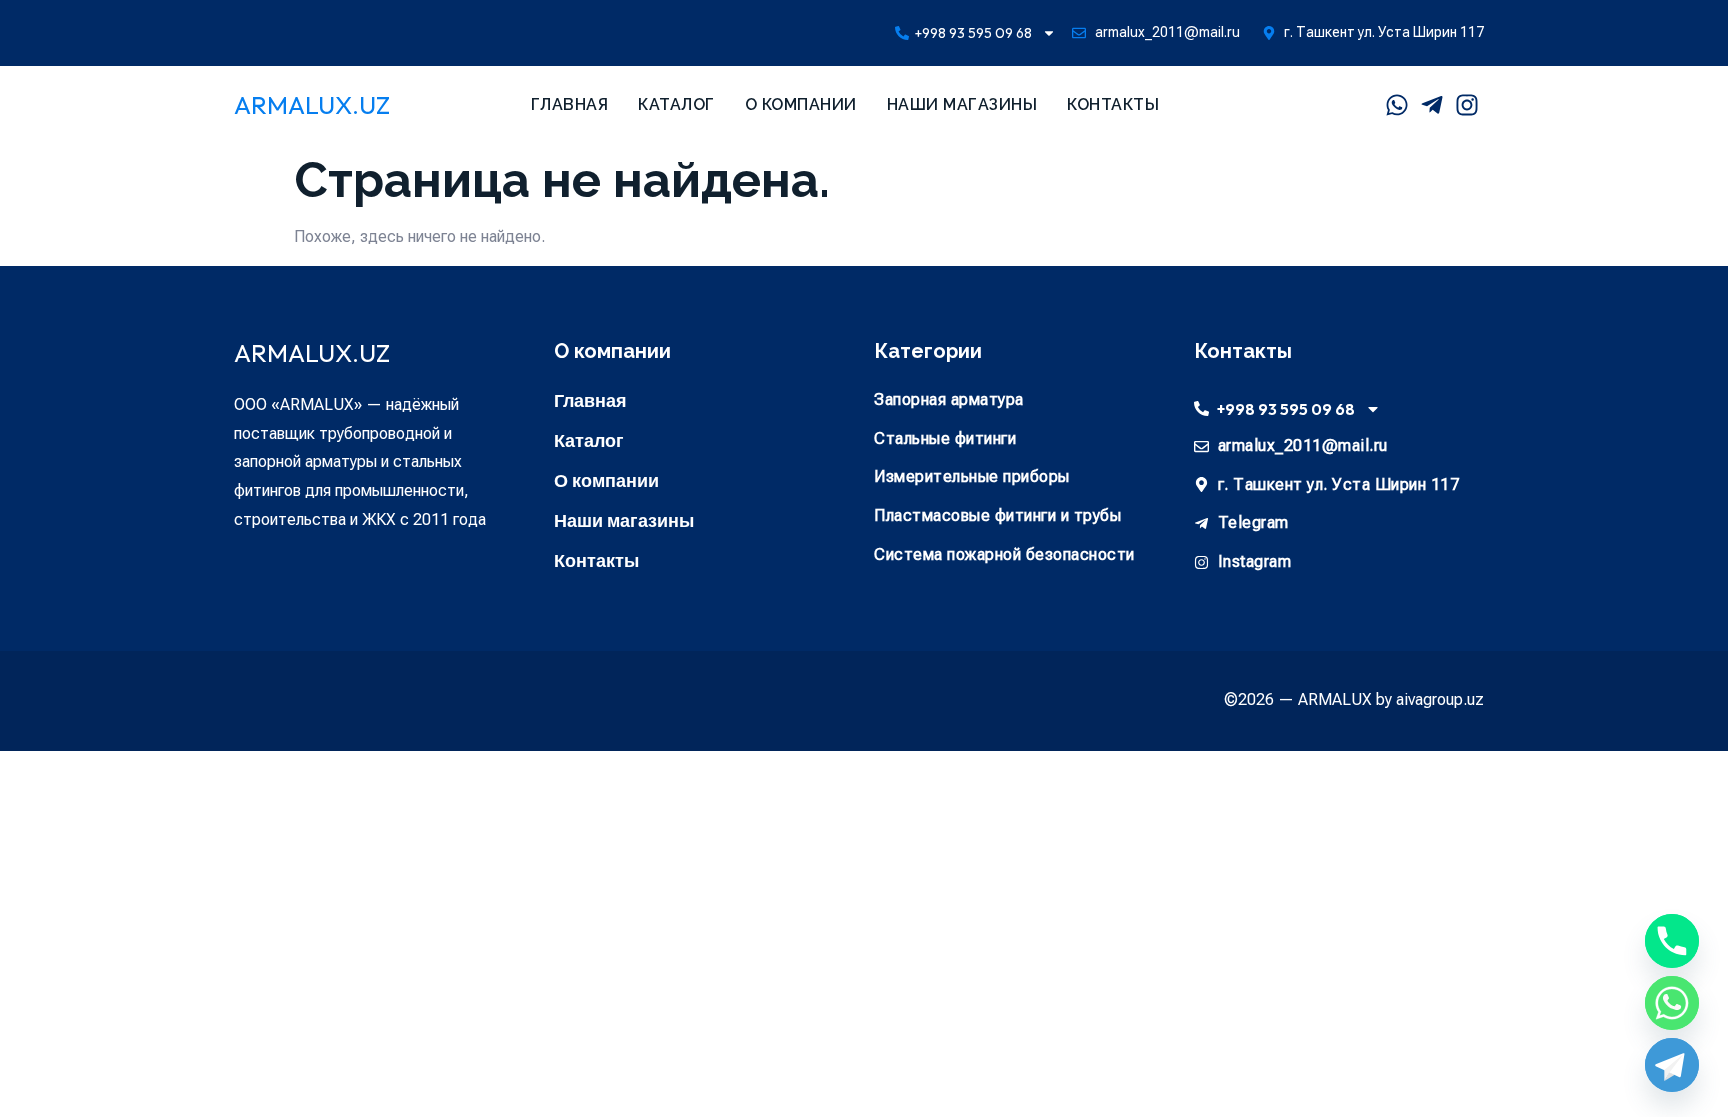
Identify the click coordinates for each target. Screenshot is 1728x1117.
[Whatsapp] (1672, 1003)
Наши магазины (962, 104)
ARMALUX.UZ (312, 105)
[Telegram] (1672, 1065)
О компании (801, 104)
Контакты (1113, 104)
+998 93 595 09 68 (973, 33)
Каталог (676, 104)
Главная (570, 104)
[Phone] (1672, 941)
